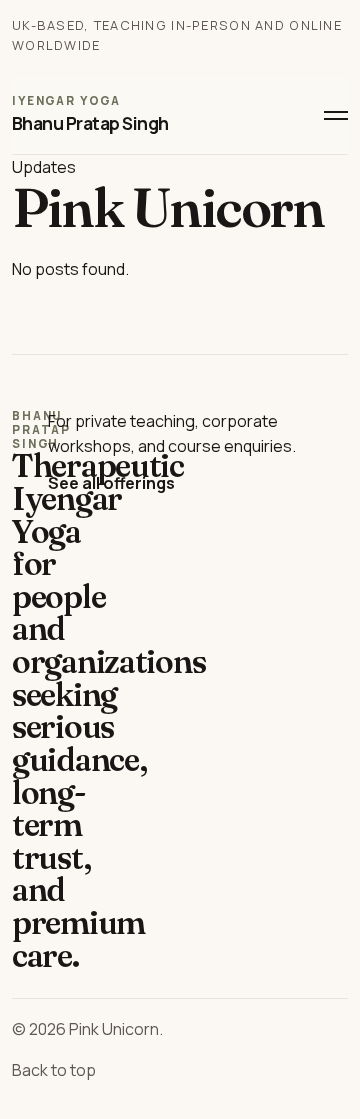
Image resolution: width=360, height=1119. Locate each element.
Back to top (54, 1070)
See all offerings (111, 483)
